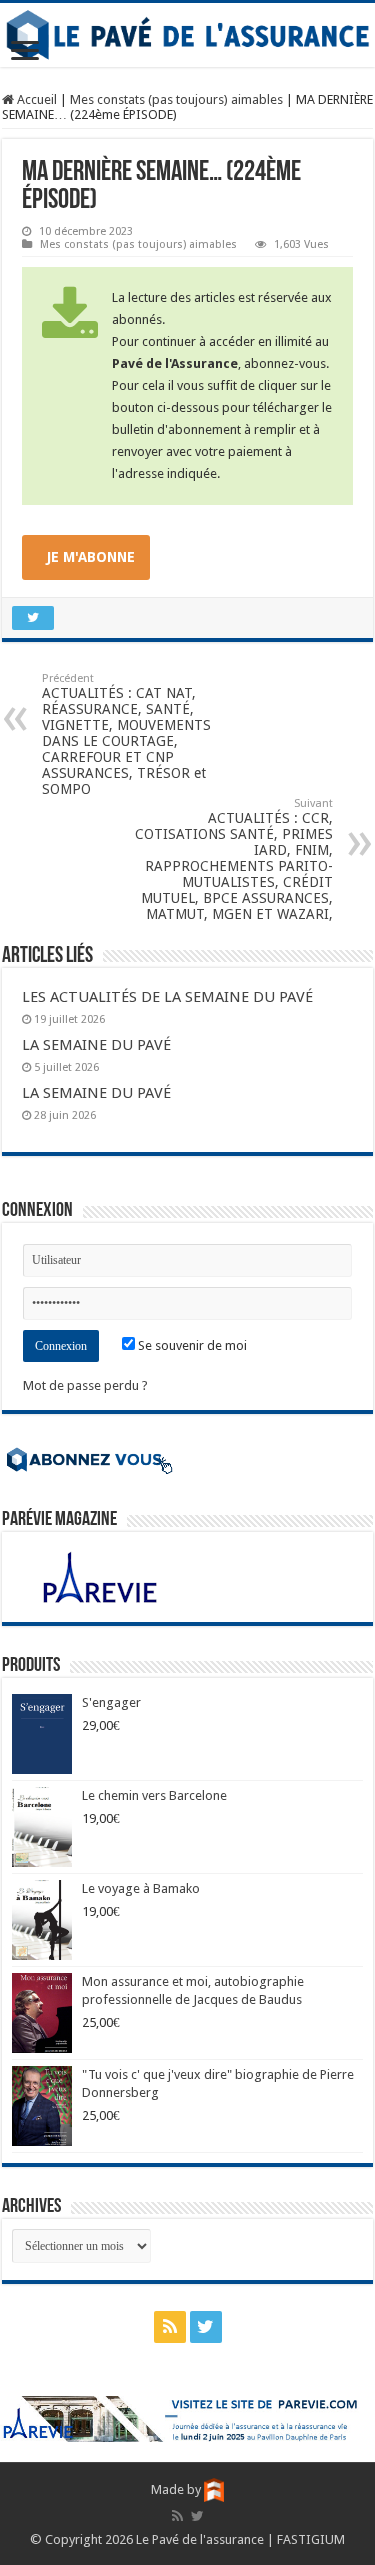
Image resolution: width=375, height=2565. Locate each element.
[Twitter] (206, 2327)
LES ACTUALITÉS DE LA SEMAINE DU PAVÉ (167, 997)
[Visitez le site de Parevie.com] (187, 2418)
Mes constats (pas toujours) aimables (176, 99)
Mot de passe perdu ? (85, 1385)
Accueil (35, 99)
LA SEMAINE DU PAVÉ (96, 1045)
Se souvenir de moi (191, 1345)
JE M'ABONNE (91, 557)
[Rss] (170, 2327)
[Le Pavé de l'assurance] (187, 35)
